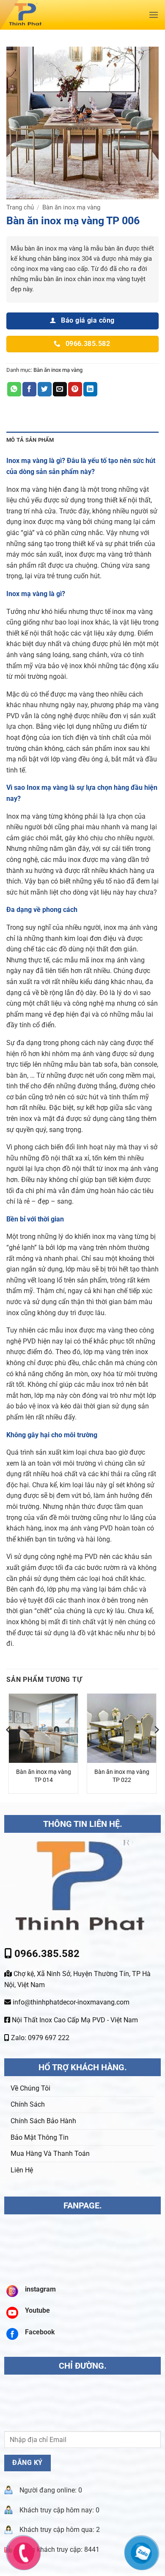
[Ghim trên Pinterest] (75, 389)
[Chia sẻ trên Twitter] (45, 389)
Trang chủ (20, 207)
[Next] (156, 1747)
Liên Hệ (22, 2170)
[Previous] (9, 1747)
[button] (154, 15)
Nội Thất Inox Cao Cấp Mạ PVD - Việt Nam (74, 2020)
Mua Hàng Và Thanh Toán (50, 2154)
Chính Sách (28, 2104)
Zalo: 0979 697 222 (39, 2038)
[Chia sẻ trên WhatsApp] (14, 389)
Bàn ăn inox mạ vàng (71, 207)
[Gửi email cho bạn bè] (60, 389)
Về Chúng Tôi (30, 2088)
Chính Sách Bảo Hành (43, 2121)
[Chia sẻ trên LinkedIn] (90, 389)
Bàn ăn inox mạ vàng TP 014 (44, 1776)
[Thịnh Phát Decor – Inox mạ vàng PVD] (62, 15)
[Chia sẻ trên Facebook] (29, 389)
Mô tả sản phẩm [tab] (30, 440)
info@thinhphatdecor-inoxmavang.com (70, 2002)
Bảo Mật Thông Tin (40, 2137)
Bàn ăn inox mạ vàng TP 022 (122, 1776)
